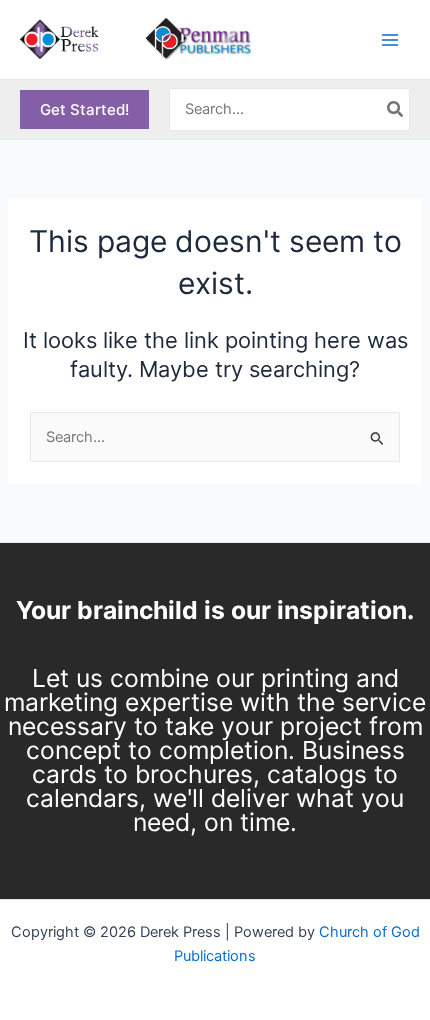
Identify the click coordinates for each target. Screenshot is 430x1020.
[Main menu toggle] (390, 39)
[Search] (396, 110)
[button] (84, 109)
